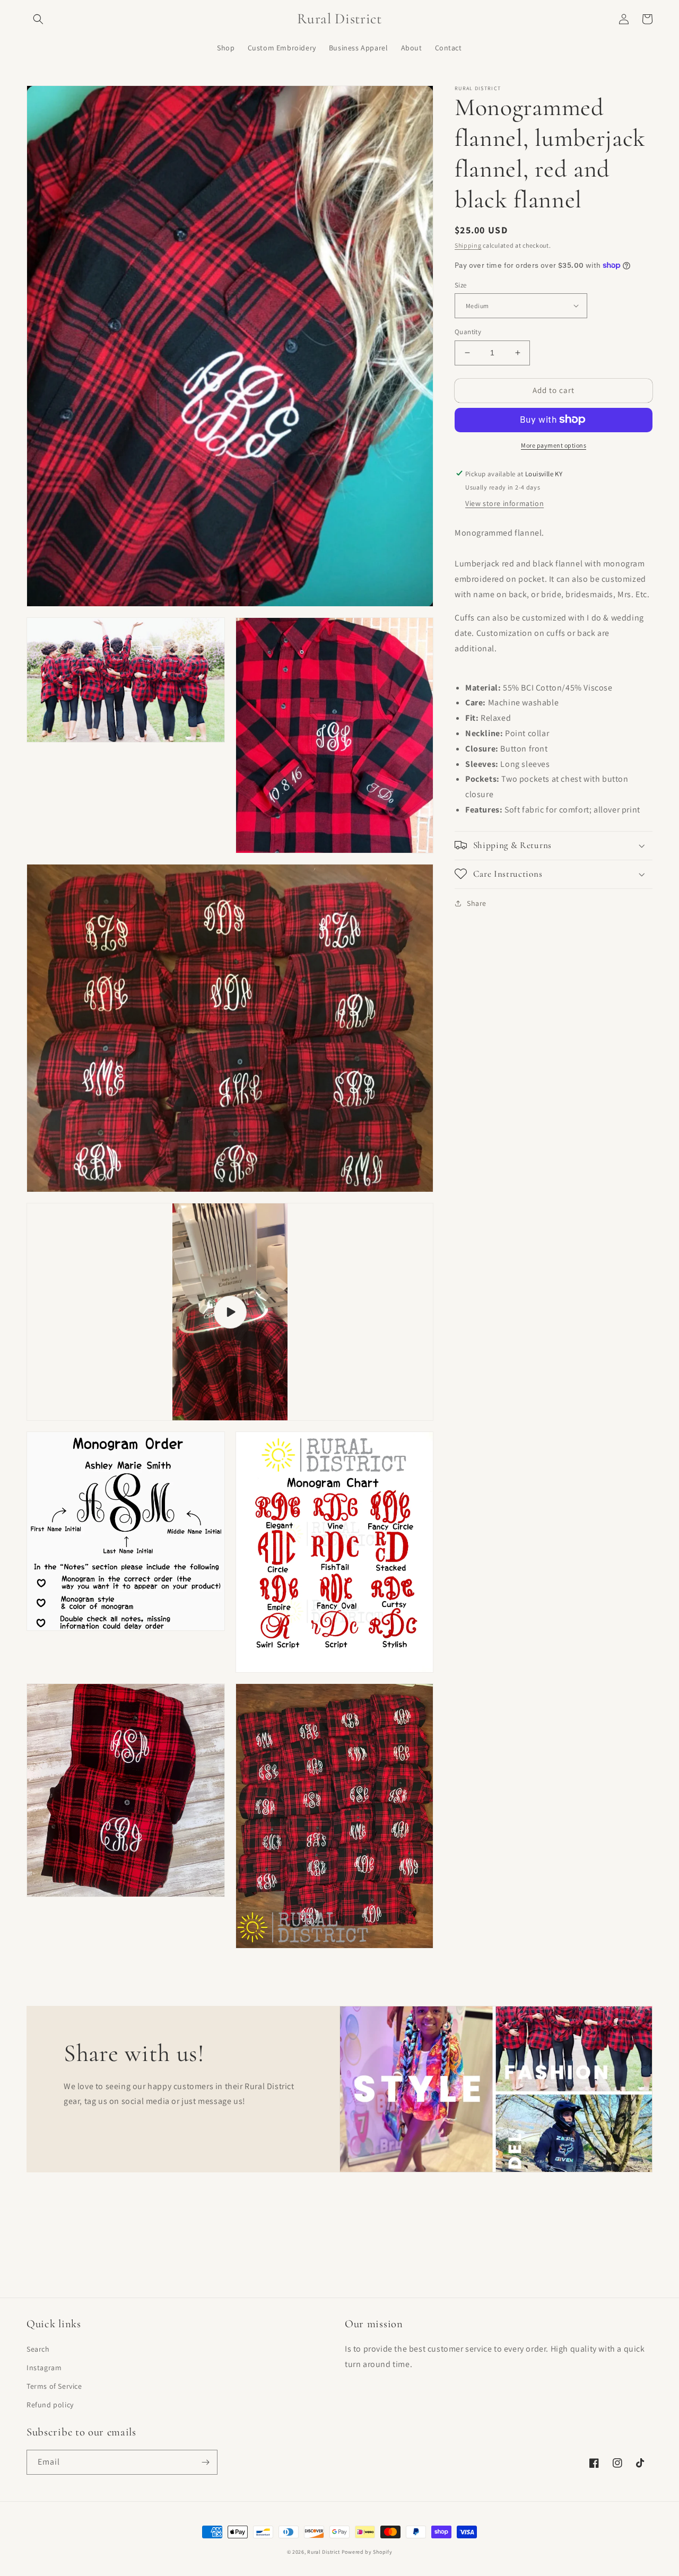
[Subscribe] (205, 2462)
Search (38, 2349)
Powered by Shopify (367, 2552)
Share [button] (477, 903)
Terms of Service (54, 2386)
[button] (38, 19)
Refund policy (50, 2405)
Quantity (468, 332)
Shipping (468, 245)
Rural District (324, 2552)
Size (461, 285)
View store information (504, 503)
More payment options (554, 445)
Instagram (44, 2368)
